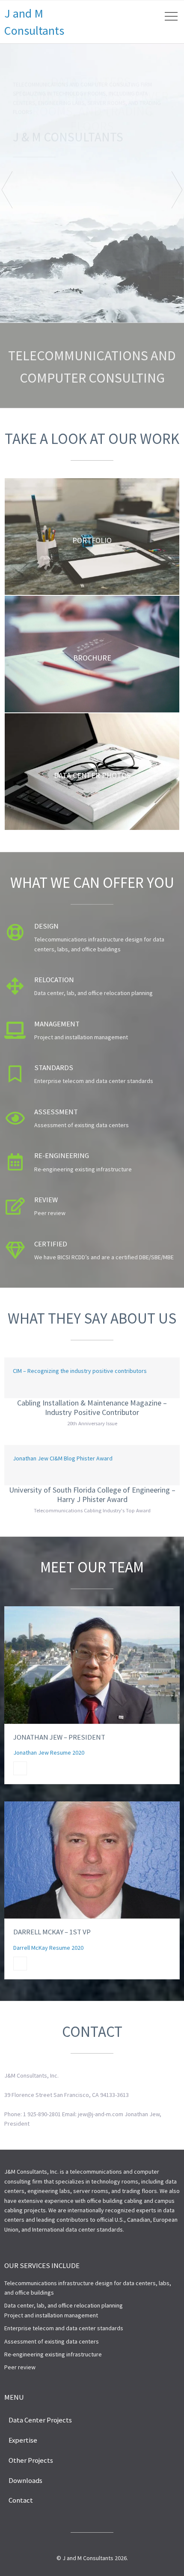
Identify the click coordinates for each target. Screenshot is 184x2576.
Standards (54, 1068)
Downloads (25, 2480)
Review (46, 1200)
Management (57, 1024)
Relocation (54, 980)
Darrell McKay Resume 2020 (48, 1948)
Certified (51, 1244)
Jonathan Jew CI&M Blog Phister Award (63, 1458)
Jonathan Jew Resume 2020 (49, 1753)
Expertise (23, 2440)
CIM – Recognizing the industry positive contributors (80, 1371)
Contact (21, 2500)
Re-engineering (62, 1155)
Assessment (56, 1112)
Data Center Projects (40, 2420)
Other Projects (31, 2460)
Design (46, 926)
